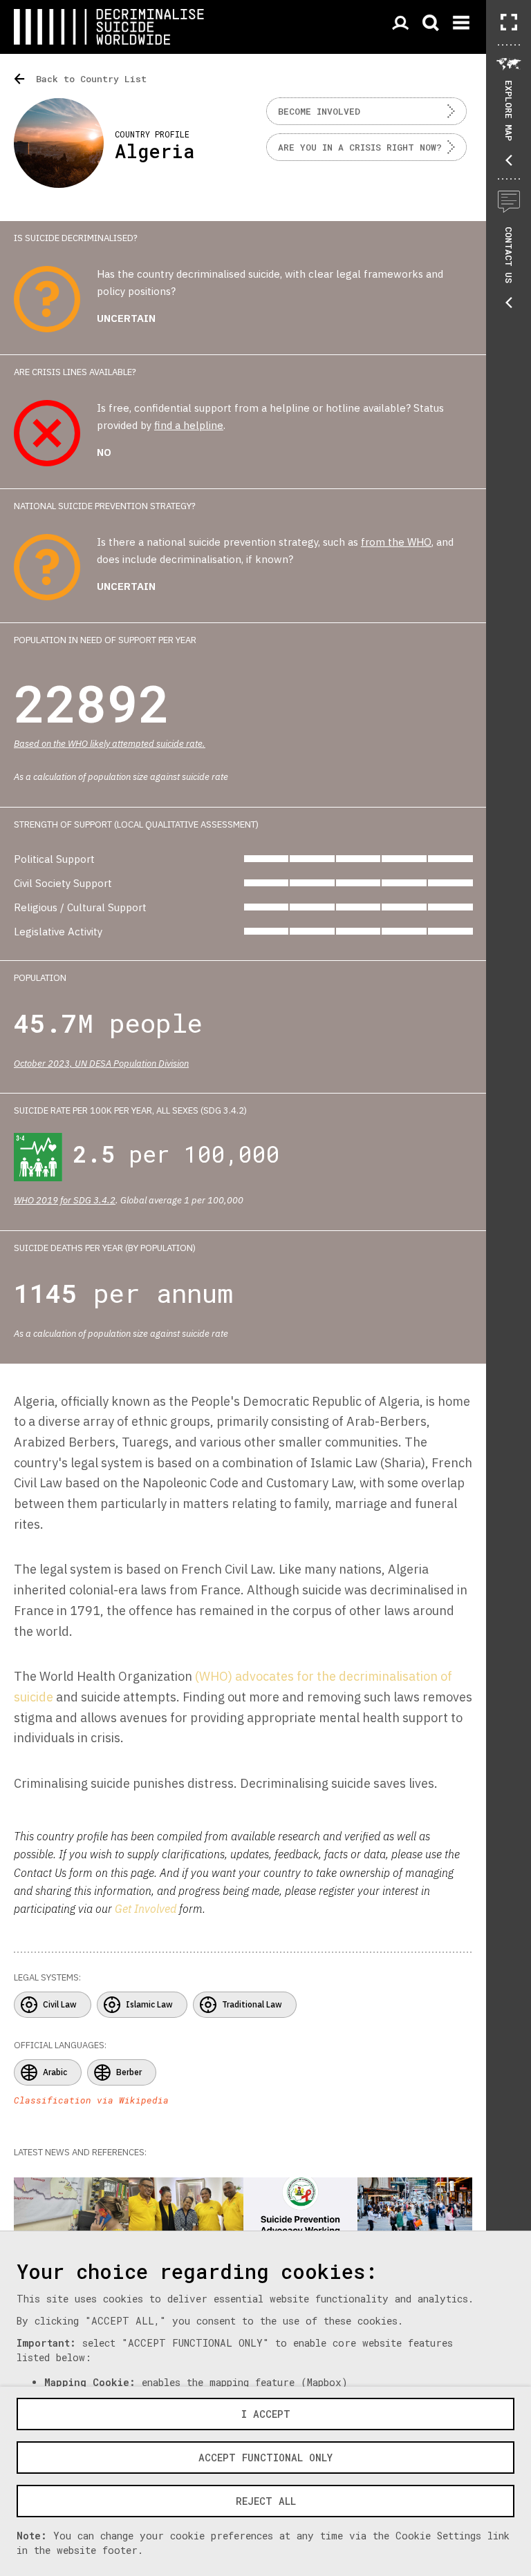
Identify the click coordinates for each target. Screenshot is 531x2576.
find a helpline (189, 425)
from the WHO (396, 542)
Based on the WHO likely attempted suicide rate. (110, 744)
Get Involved (146, 1909)
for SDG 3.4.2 (88, 1200)
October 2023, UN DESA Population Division (101, 1063)
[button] (509, 22)
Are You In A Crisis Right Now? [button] (360, 147)
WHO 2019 (36, 1200)
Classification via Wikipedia (91, 2100)
